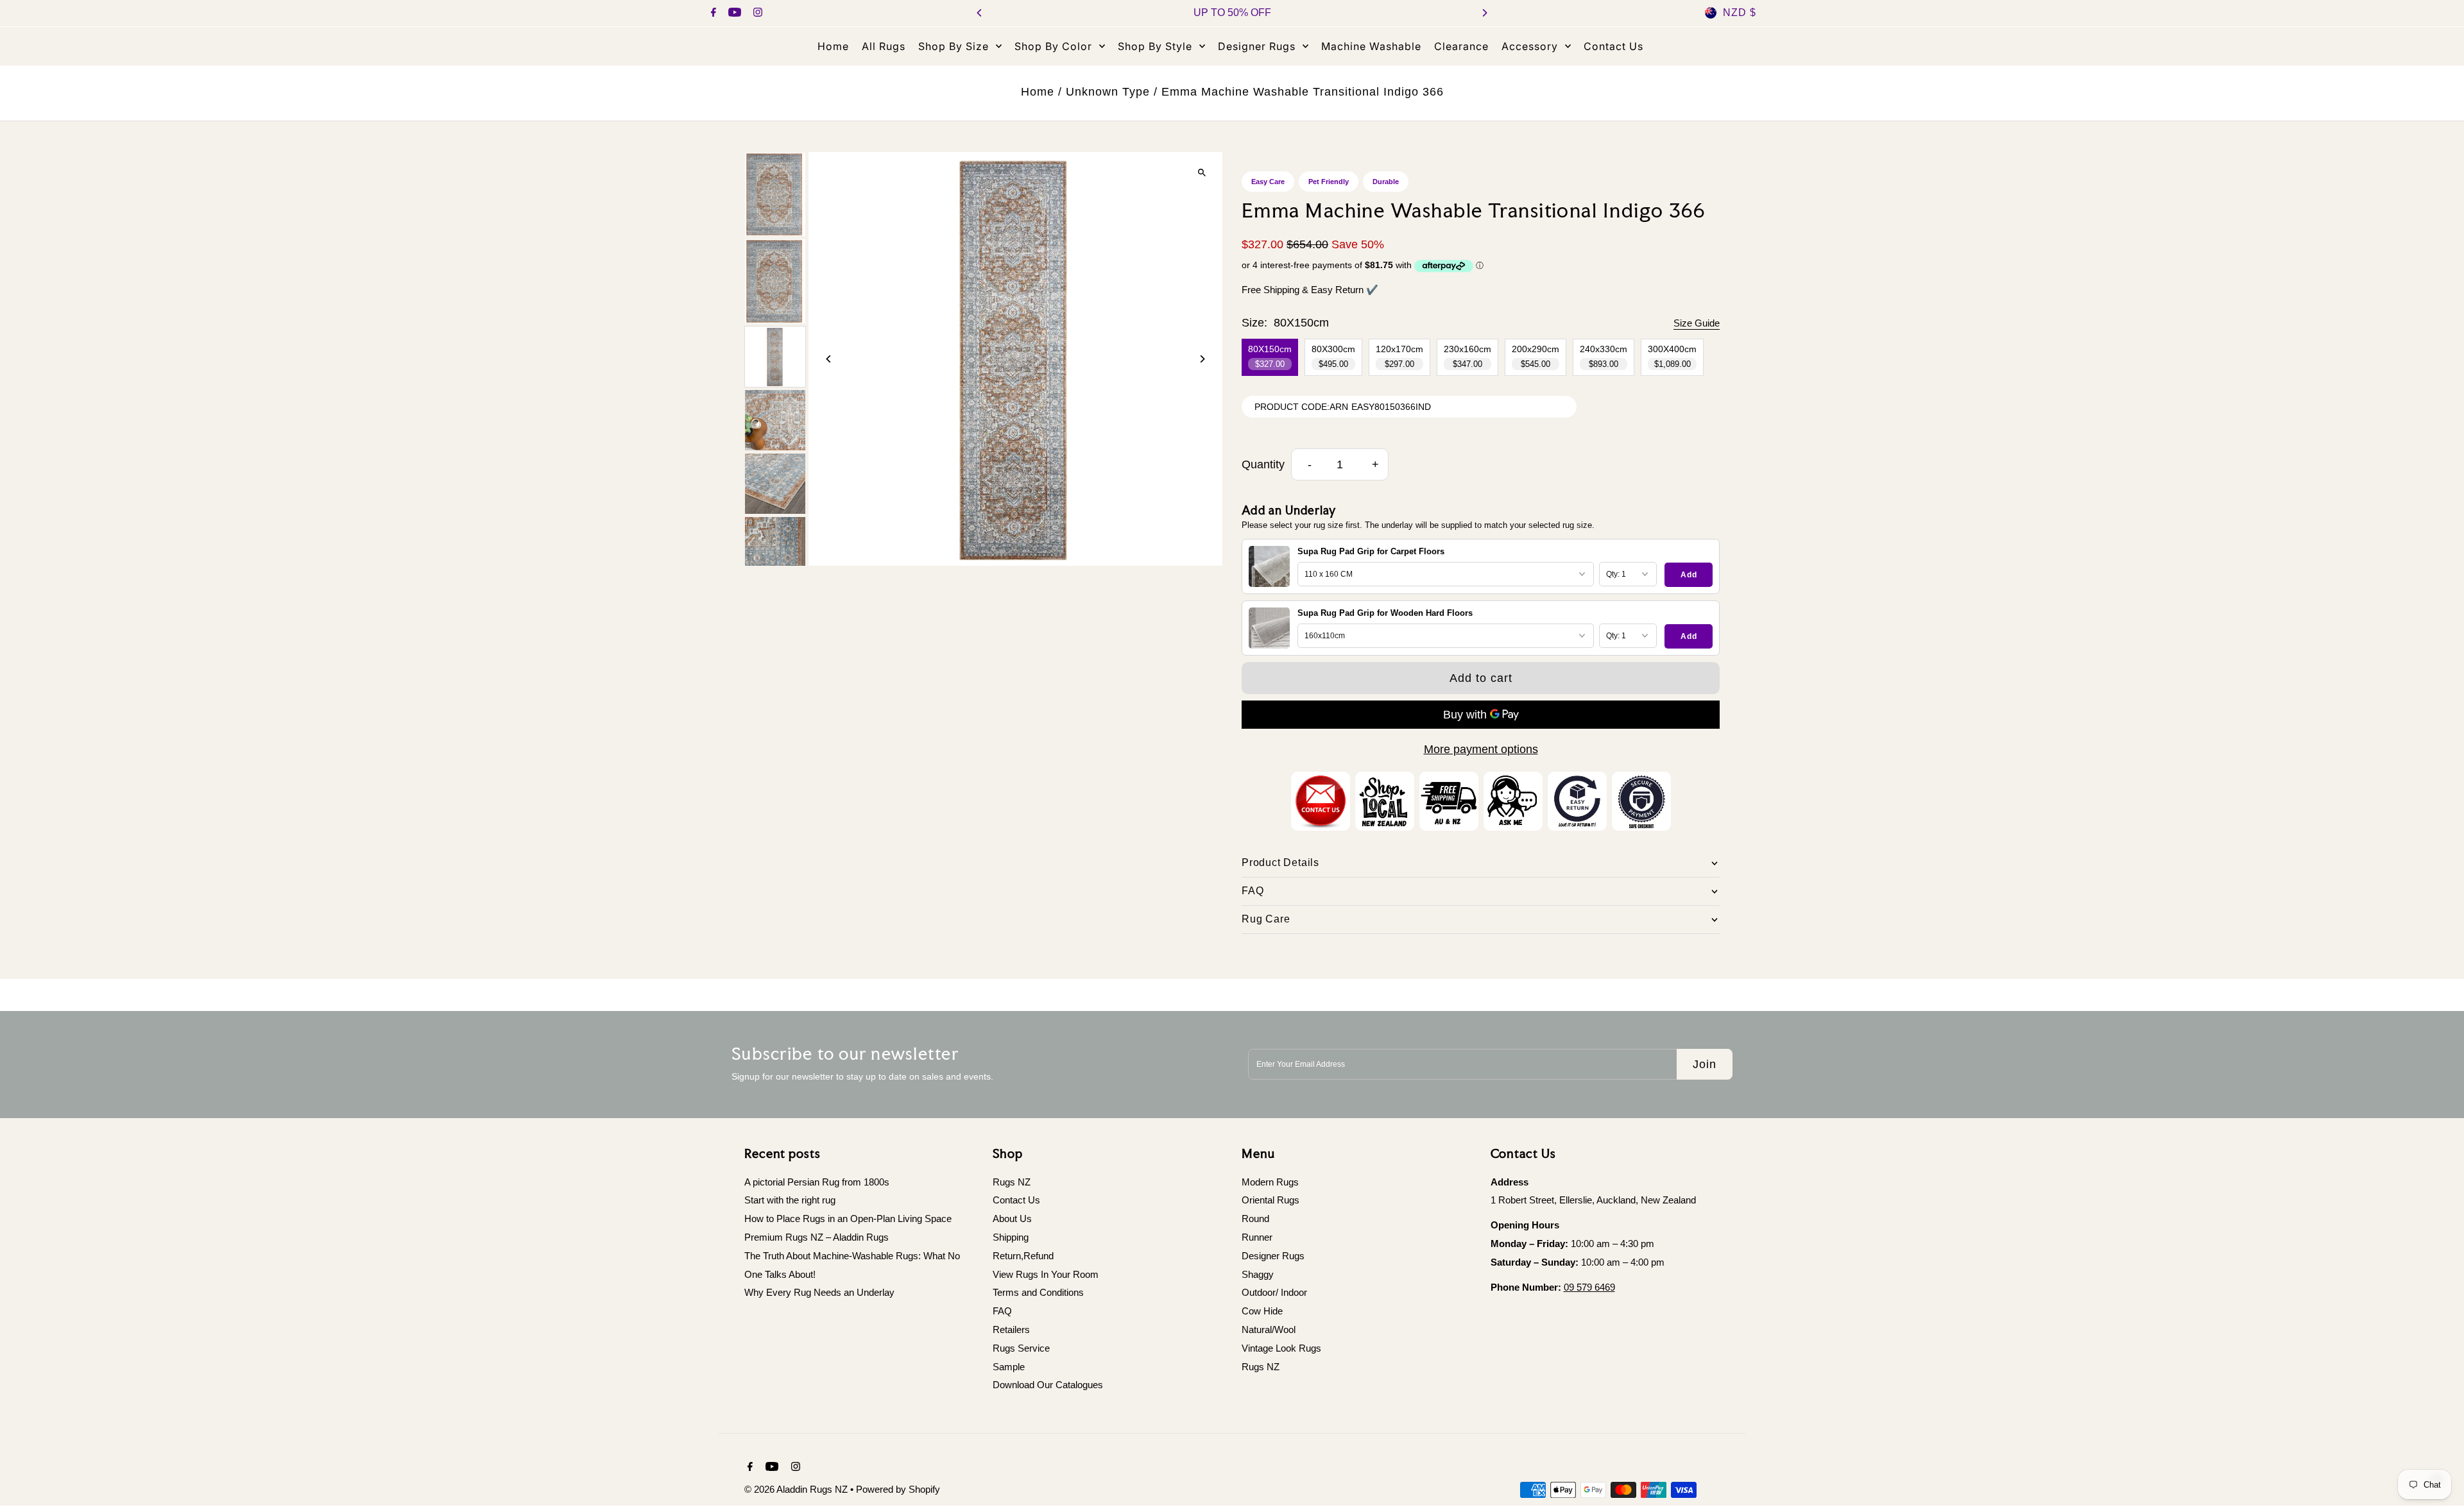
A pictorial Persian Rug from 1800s (817, 1182)
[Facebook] (712, 13)
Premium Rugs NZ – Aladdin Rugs (817, 1237)
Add (1689, 575)
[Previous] (980, 13)
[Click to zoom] (1202, 173)
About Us (1012, 1219)
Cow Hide (1262, 1311)
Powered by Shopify (898, 1489)
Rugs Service (1021, 1348)
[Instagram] (756, 13)
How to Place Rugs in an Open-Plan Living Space (848, 1219)
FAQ (1002, 1311)
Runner (1257, 1237)
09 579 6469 (1589, 1287)
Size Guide (1697, 323)
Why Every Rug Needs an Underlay (819, 1292)
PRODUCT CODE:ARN (1301, 407)
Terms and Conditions (1038, 1292)
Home (1038, 92)
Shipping (1011, 1237)
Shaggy (1258, 1274)
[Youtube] (733, 13)
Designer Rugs (1273, 1256)
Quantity (1263, 464)
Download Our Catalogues (1048, 1385)
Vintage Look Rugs (1281, 1348)
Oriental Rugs (1270, 1200)
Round (1255, 1219)
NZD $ (1740, 13)
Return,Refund (1023, 1256)
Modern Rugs (1270, 1182)
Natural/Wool (1269, 1329)
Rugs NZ (1012, 1182)
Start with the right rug (790, 1200)
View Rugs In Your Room (1046, 1274)
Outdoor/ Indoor (1274, 1292)
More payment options (1481, 749)
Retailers (1011, 1329)
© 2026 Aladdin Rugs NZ (797, 1489)
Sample (1009, 1367)
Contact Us (1016, 1200)
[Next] (1484, 13)
